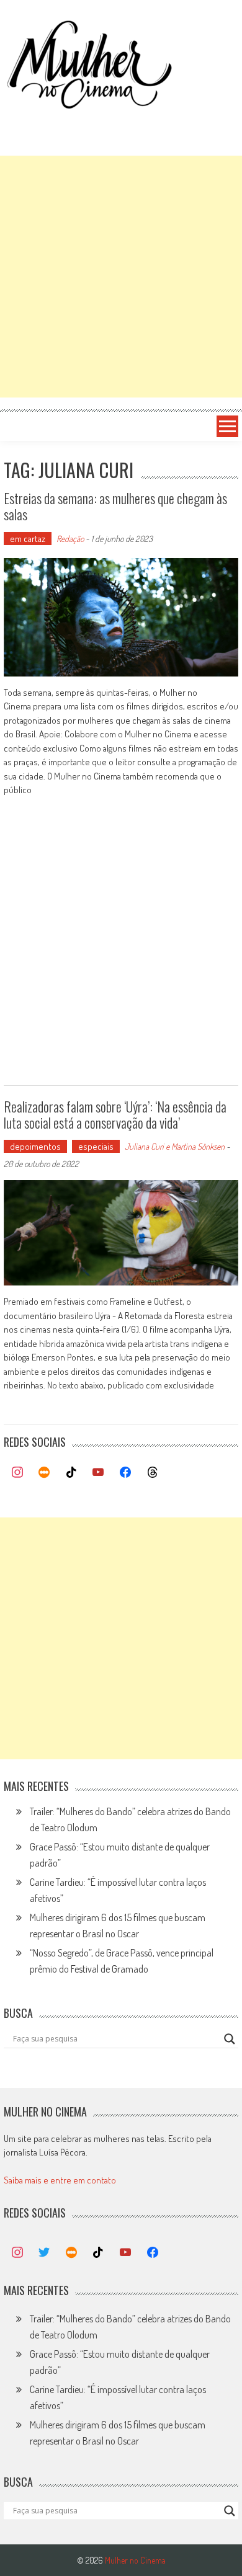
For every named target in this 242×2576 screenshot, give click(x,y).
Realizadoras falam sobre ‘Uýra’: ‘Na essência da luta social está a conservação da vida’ (115, 1114)
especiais (96, 1146)
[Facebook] (125, 1473)
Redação (70, 539)
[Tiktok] (71, 1473)
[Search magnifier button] (230, 2039)
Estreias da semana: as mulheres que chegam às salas (115, 506)
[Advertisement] (121, 277)
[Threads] (153, 1473)
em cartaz (28, 539)
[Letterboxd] (44, 1473)
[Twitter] (44, 2253)
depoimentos (35, 1146)
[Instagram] (17, 1473)
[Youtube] (99, 1473)
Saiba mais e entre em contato (60, 2180)
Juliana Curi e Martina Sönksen (175, 1146)
